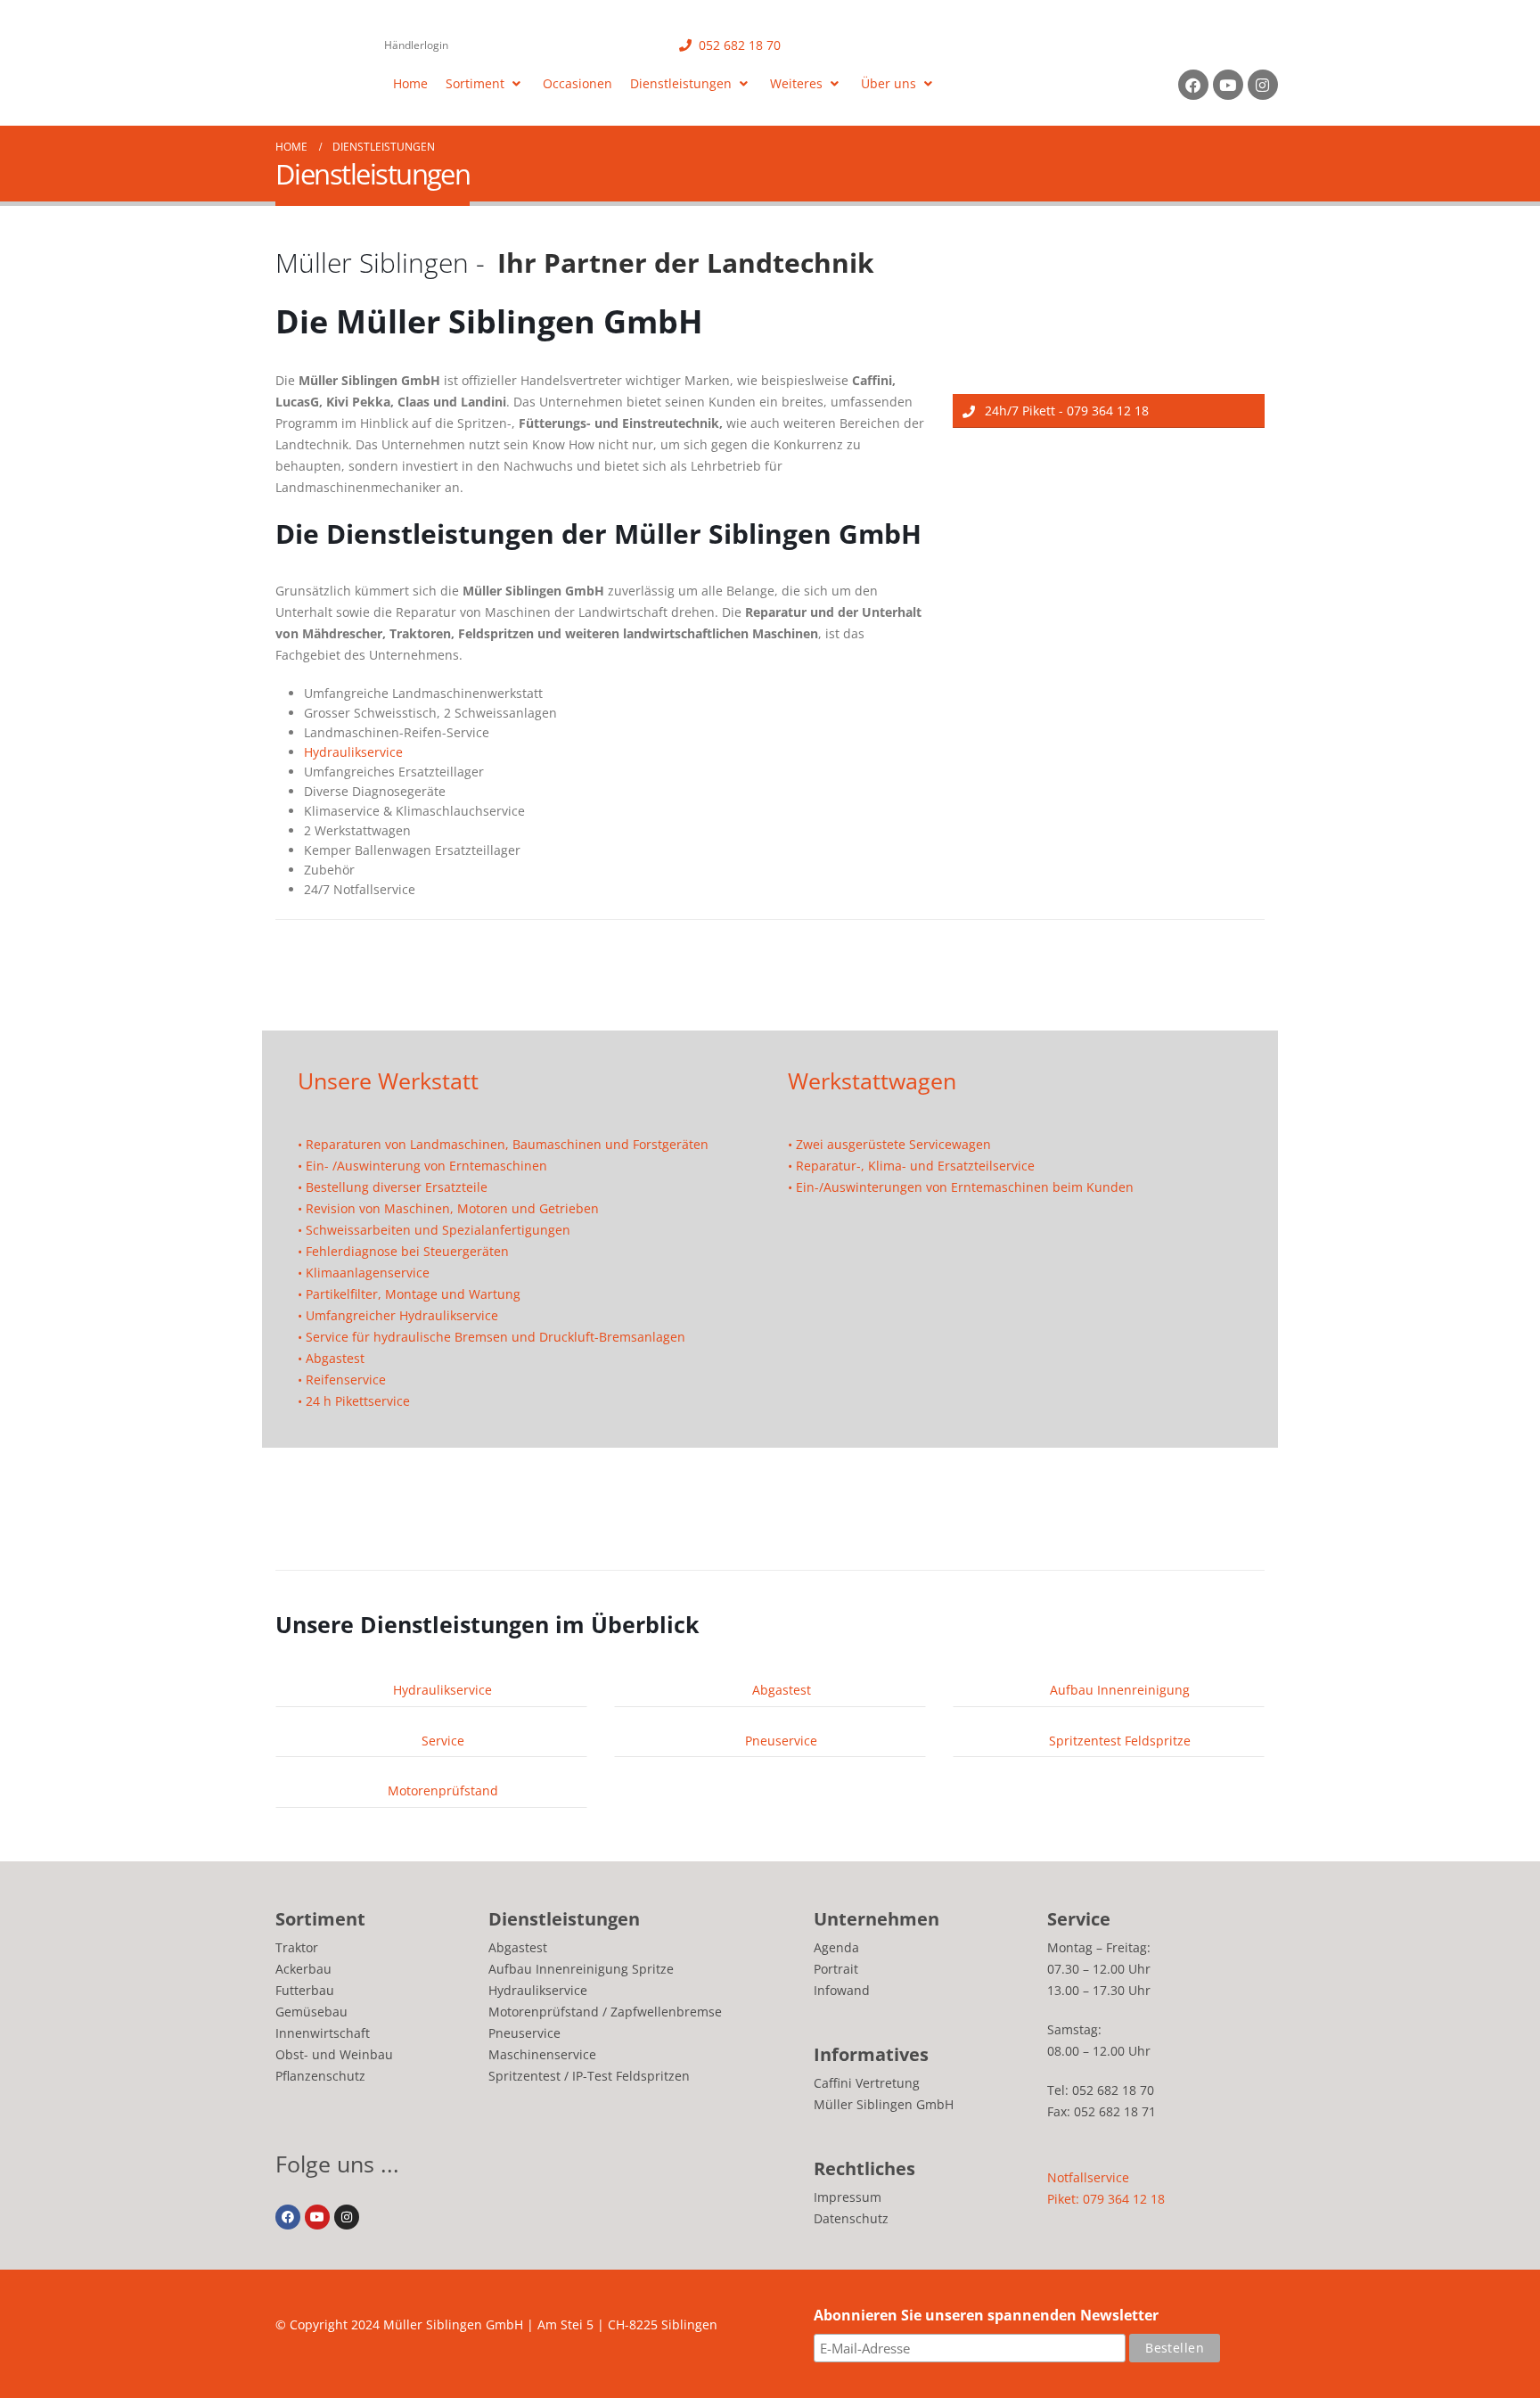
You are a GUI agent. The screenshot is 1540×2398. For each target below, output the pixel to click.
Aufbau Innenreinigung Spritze (581, 1969)
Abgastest (780, 1690)
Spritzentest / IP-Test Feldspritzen (589, 2076)
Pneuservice (779, 1741)
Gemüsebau (311, 2012)
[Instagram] (1263, 85)
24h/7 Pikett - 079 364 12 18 (1065, 411)
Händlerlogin (416, 45)
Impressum (848, 2197)
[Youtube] (1228, 85)
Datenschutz (851, 2218)
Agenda (836, 1947)
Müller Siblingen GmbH (884, 2104)
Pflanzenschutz (320, 2076)
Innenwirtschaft (323, 2033)
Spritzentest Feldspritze (1118, 1741)
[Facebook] (1193, 85)
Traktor (297, 1947)
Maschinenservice (542, 2054)
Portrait (836, 1969)
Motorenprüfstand (441, 1790)
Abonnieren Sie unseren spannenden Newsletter (986, 2315)
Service (441, 1741)
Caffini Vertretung (867, 2083)
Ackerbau (303, 1969)
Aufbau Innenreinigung (1118, 1690)
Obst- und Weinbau (334, 2054)
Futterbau (305, 1990)
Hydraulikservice (353, 752)
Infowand (842, 1990)
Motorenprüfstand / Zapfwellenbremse (605, 2012)
